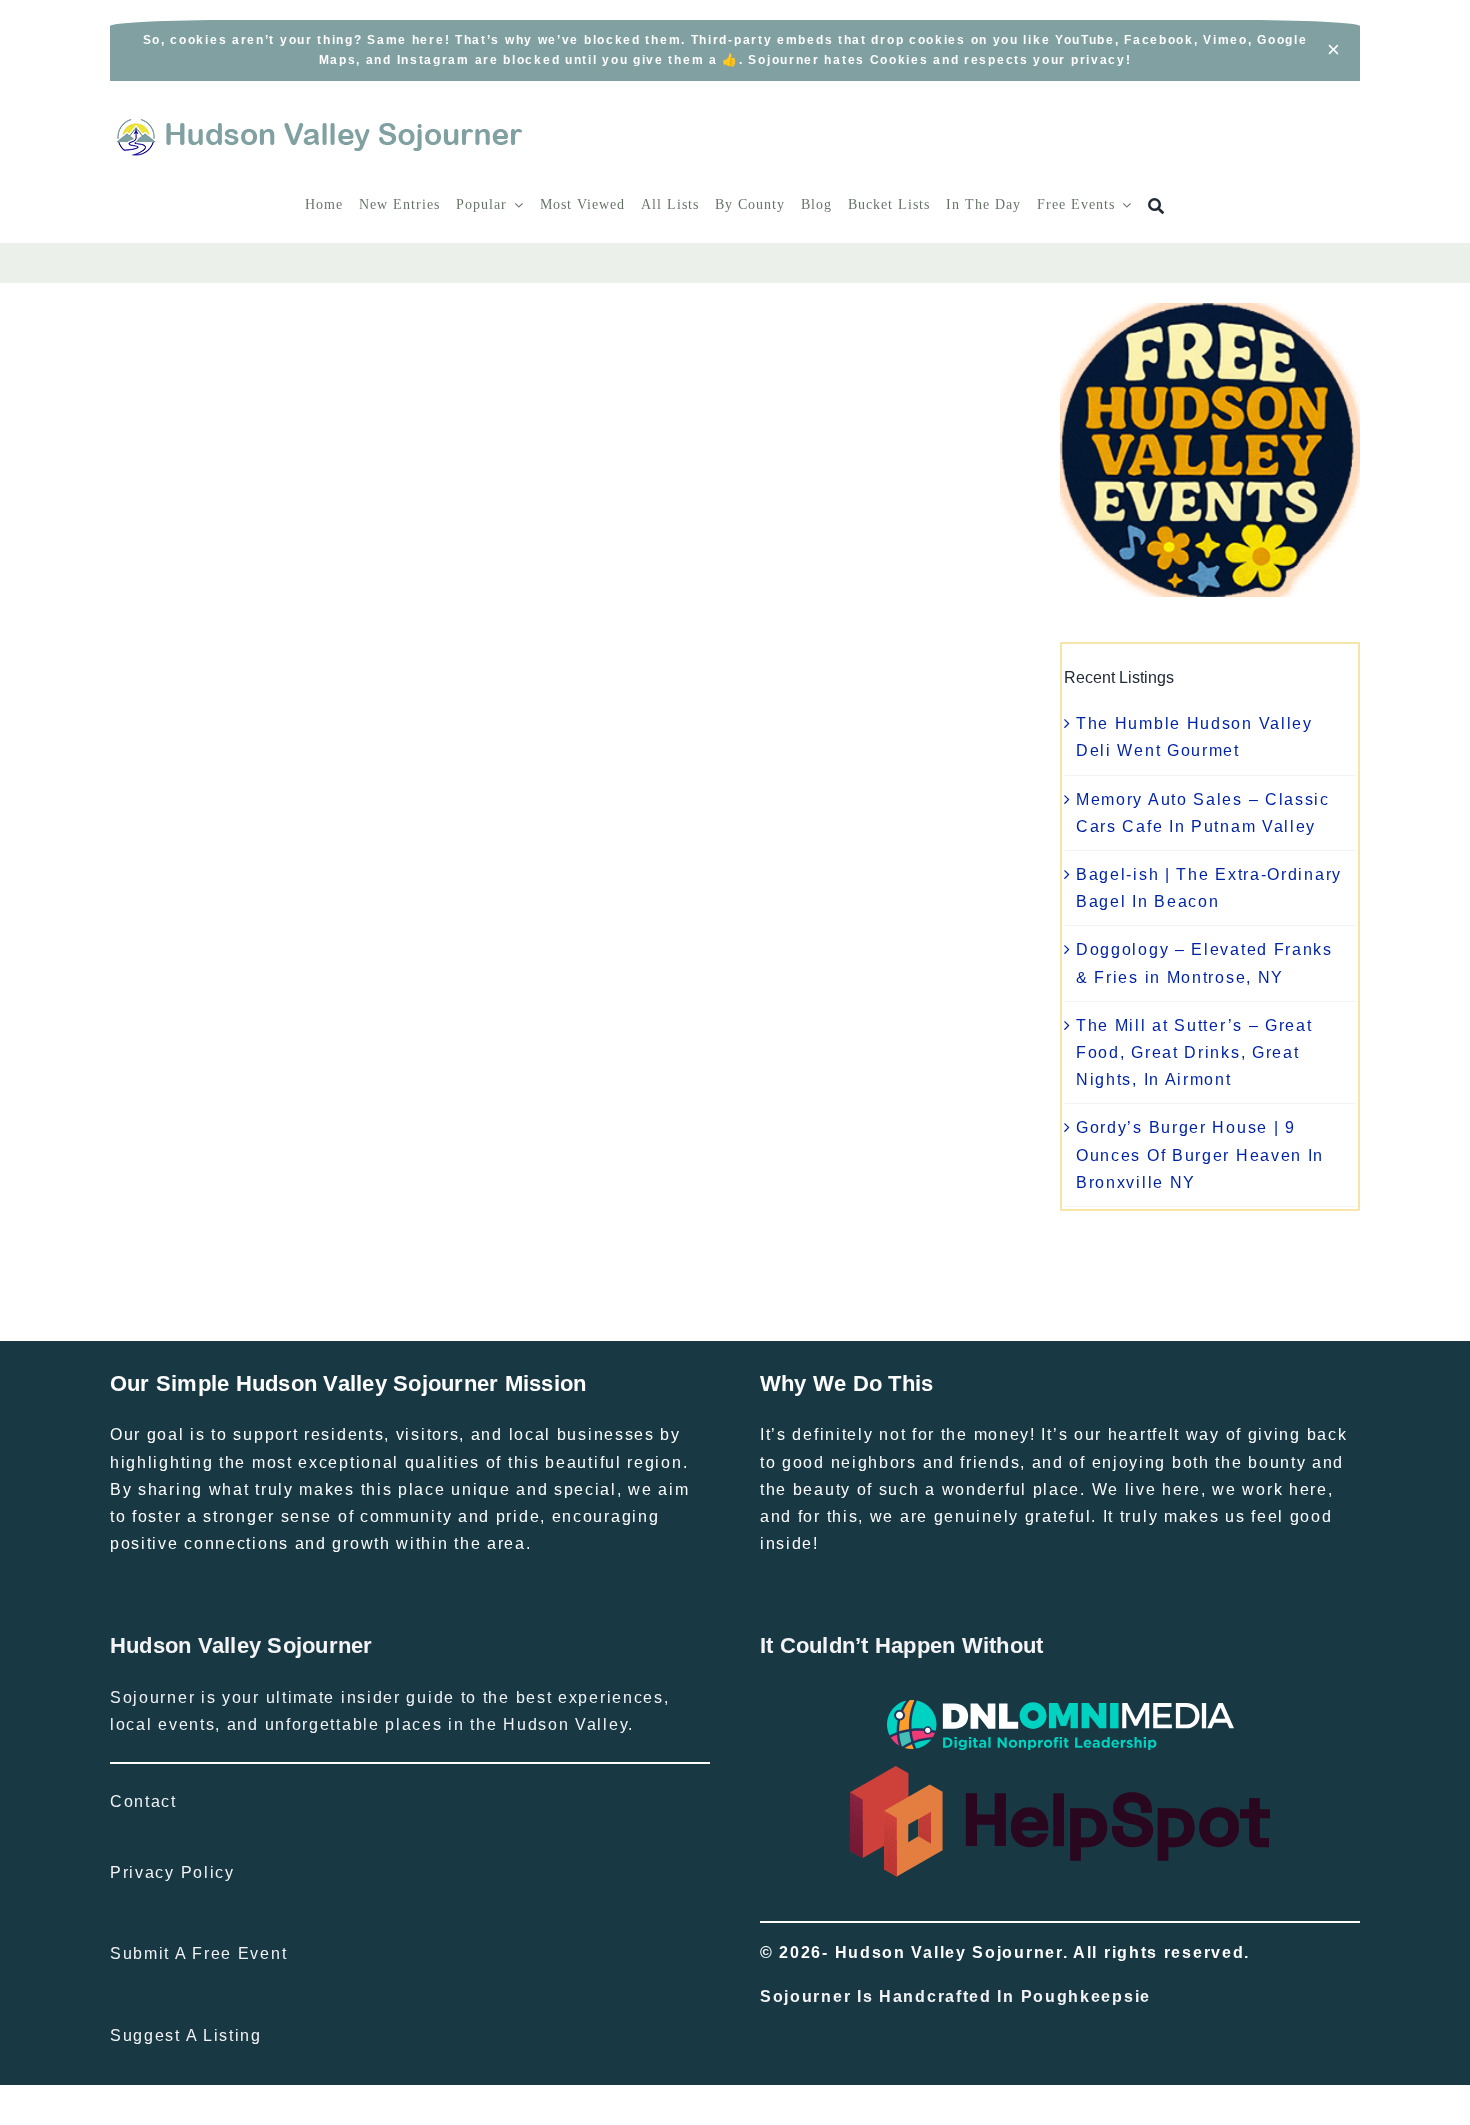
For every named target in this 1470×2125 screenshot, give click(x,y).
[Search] (1156, 206)
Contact (143, 1801)
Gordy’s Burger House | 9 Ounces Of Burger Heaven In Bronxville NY (1200, 1154)
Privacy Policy (172, 1872)
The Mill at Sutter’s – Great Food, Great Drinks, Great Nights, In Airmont (1194, 1052)
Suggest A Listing (186, 2035)
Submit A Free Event (198, 1953)
